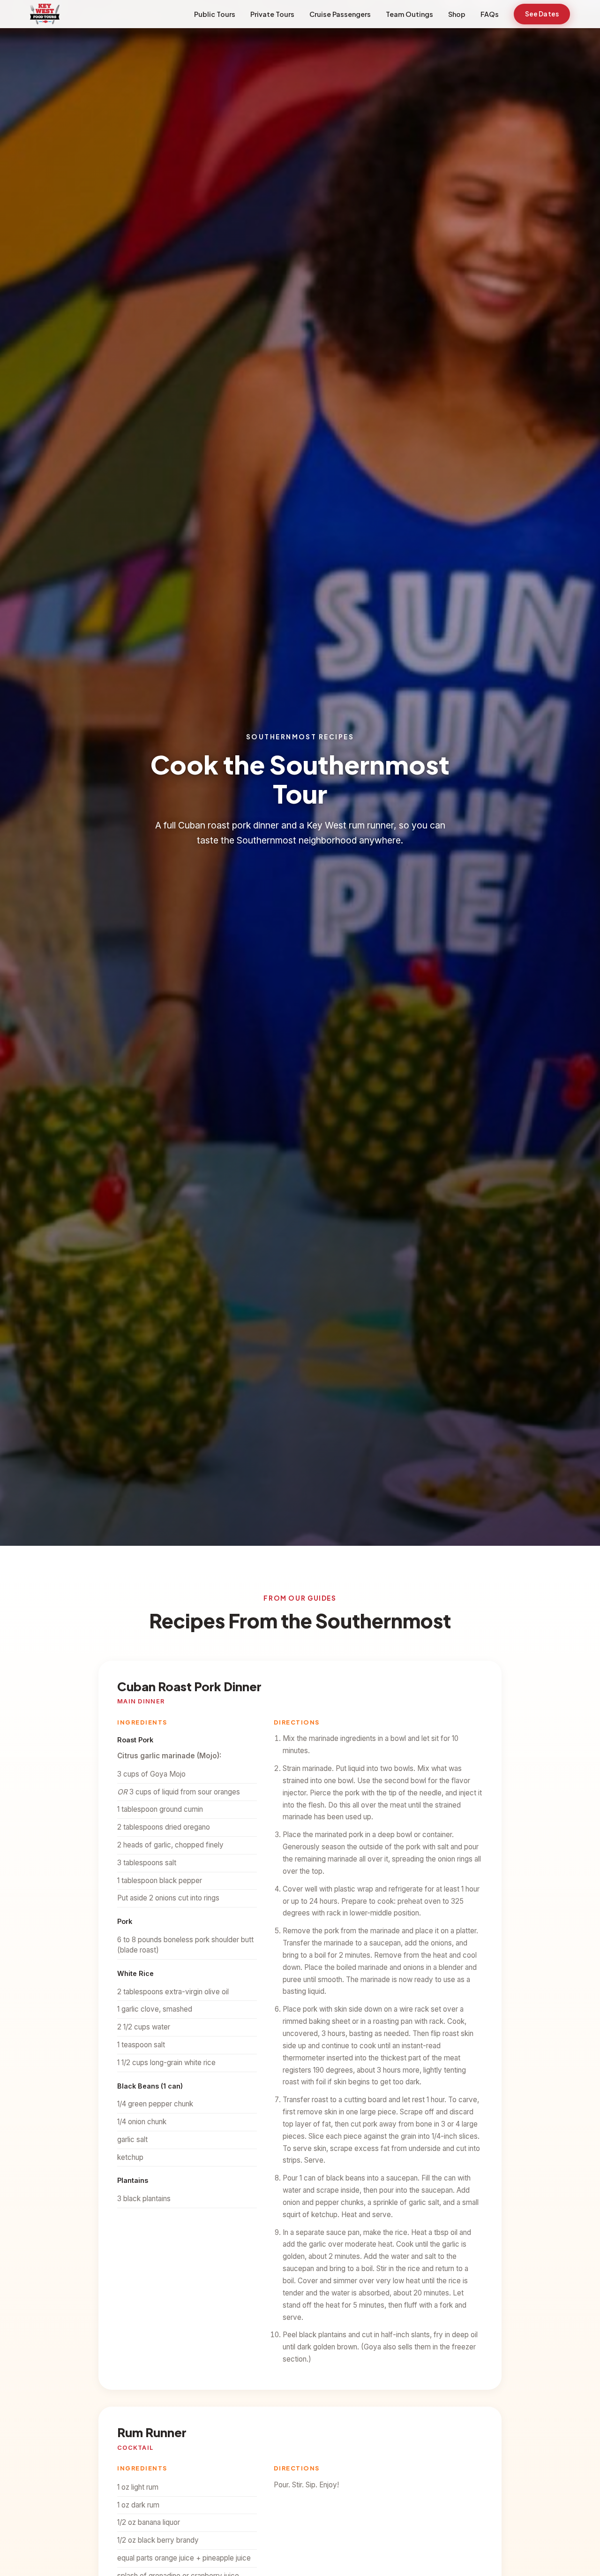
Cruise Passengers (340, 14)
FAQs (490, 14)
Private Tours (272, 14)
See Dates (542, 14)
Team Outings (409, 14)
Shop (457, 14)
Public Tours (215, 14)
